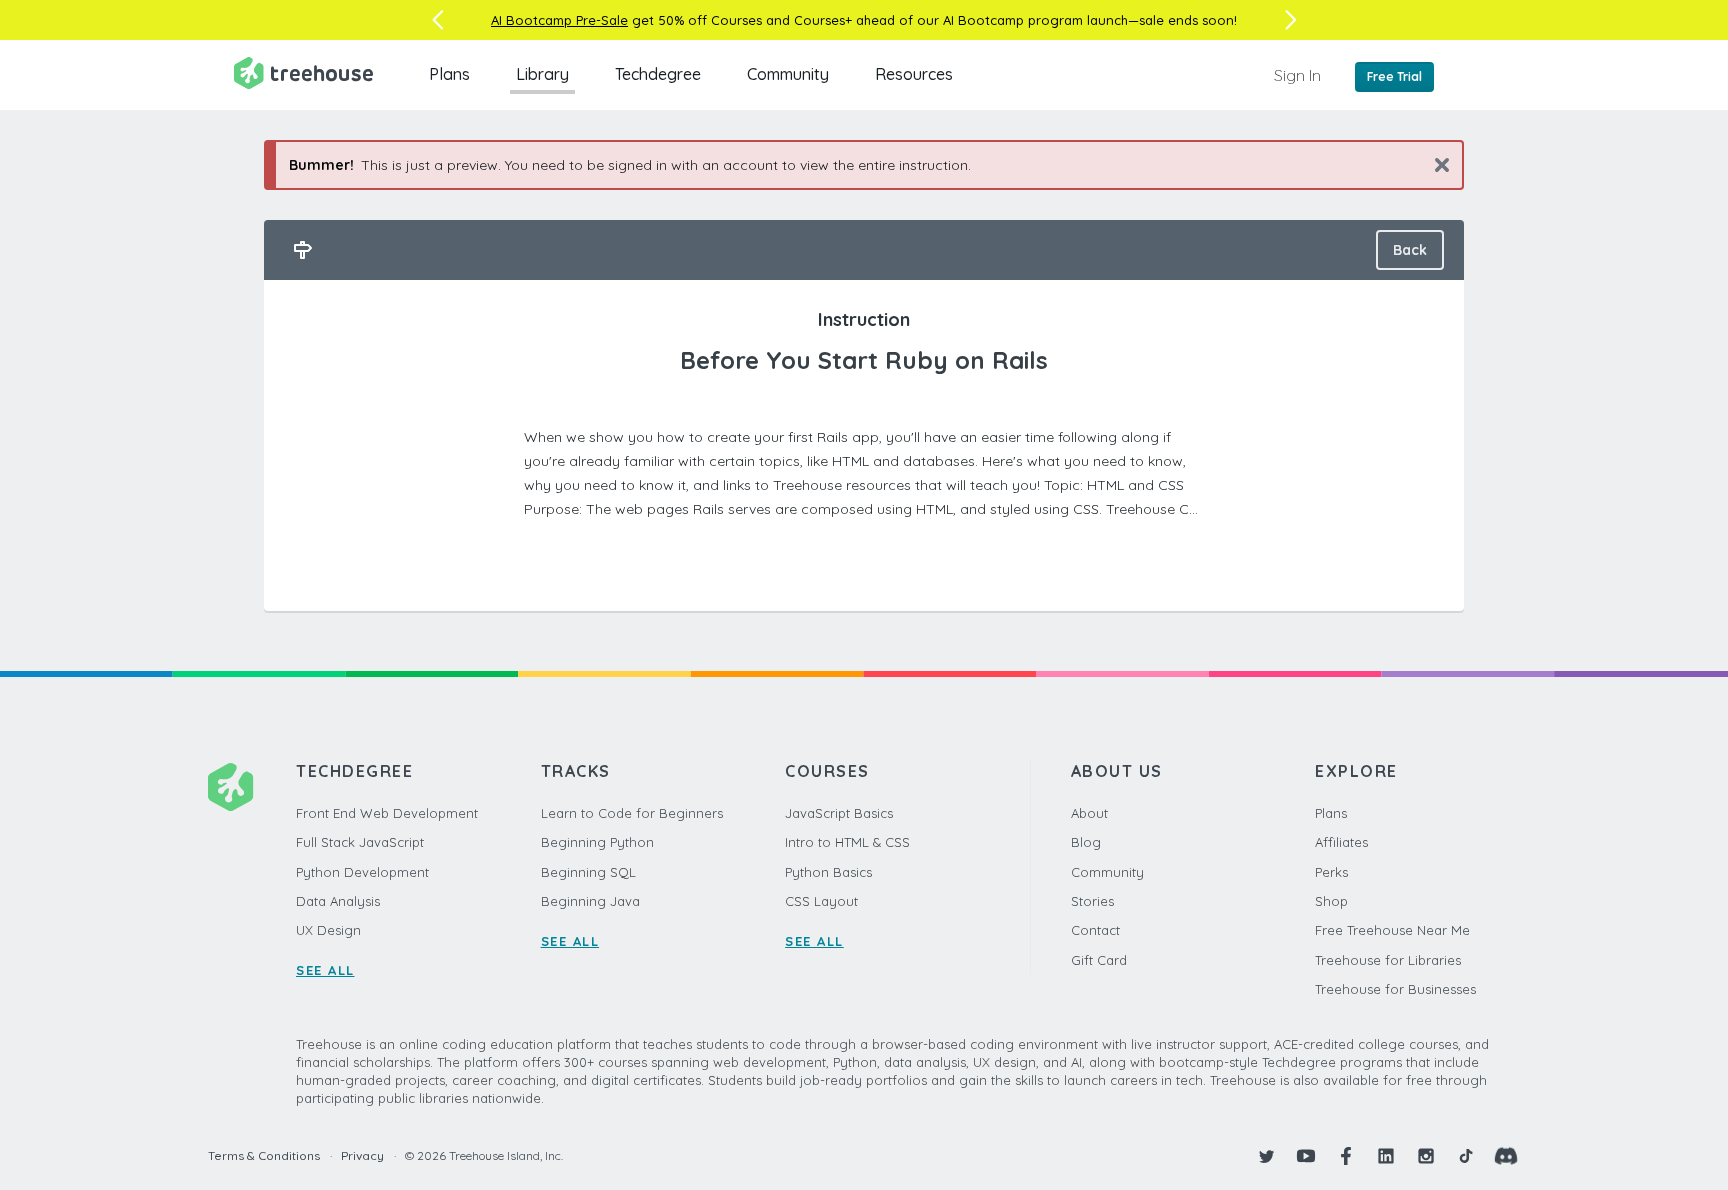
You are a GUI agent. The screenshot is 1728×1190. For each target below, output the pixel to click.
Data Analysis (338, 901)
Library (542, 74)
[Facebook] (1346, 1156)
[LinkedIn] (1386, 1156)
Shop (1331, 901)
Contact (1095, 930)
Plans (449, 74)
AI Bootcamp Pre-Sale (559, 20)
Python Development (362, 872)
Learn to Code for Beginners (632, 813)
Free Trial (1394, 76)
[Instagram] (1426, 1156)
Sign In (1297, 75)
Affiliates (1341, 842)
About (1089, 813)
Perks (1331, 872)
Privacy (362, 1155)
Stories (1092, 901)
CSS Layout (821, 901)
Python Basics (828, 872)
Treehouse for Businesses (1395, 989)
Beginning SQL (588, 872)
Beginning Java (590, 901)
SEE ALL (325, 970)
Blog (1086, 842)
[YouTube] (1306, 1156)
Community (788, 74)
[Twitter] (1266, 1156)
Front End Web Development (387, 813)
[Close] (1434, 164)
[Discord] (1506, 1156)
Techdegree (658, 74)
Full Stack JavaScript (360, 842)
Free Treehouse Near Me (1392, 930)
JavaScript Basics (839, 813)
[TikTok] (1466, 1156)
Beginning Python (597, 842)
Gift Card (1099, 960)
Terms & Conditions (264, 1155)
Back (1410, 250)
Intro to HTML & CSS (847, 842)
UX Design (328, 930)
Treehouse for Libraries (1388, 960)
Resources (914, 74)
